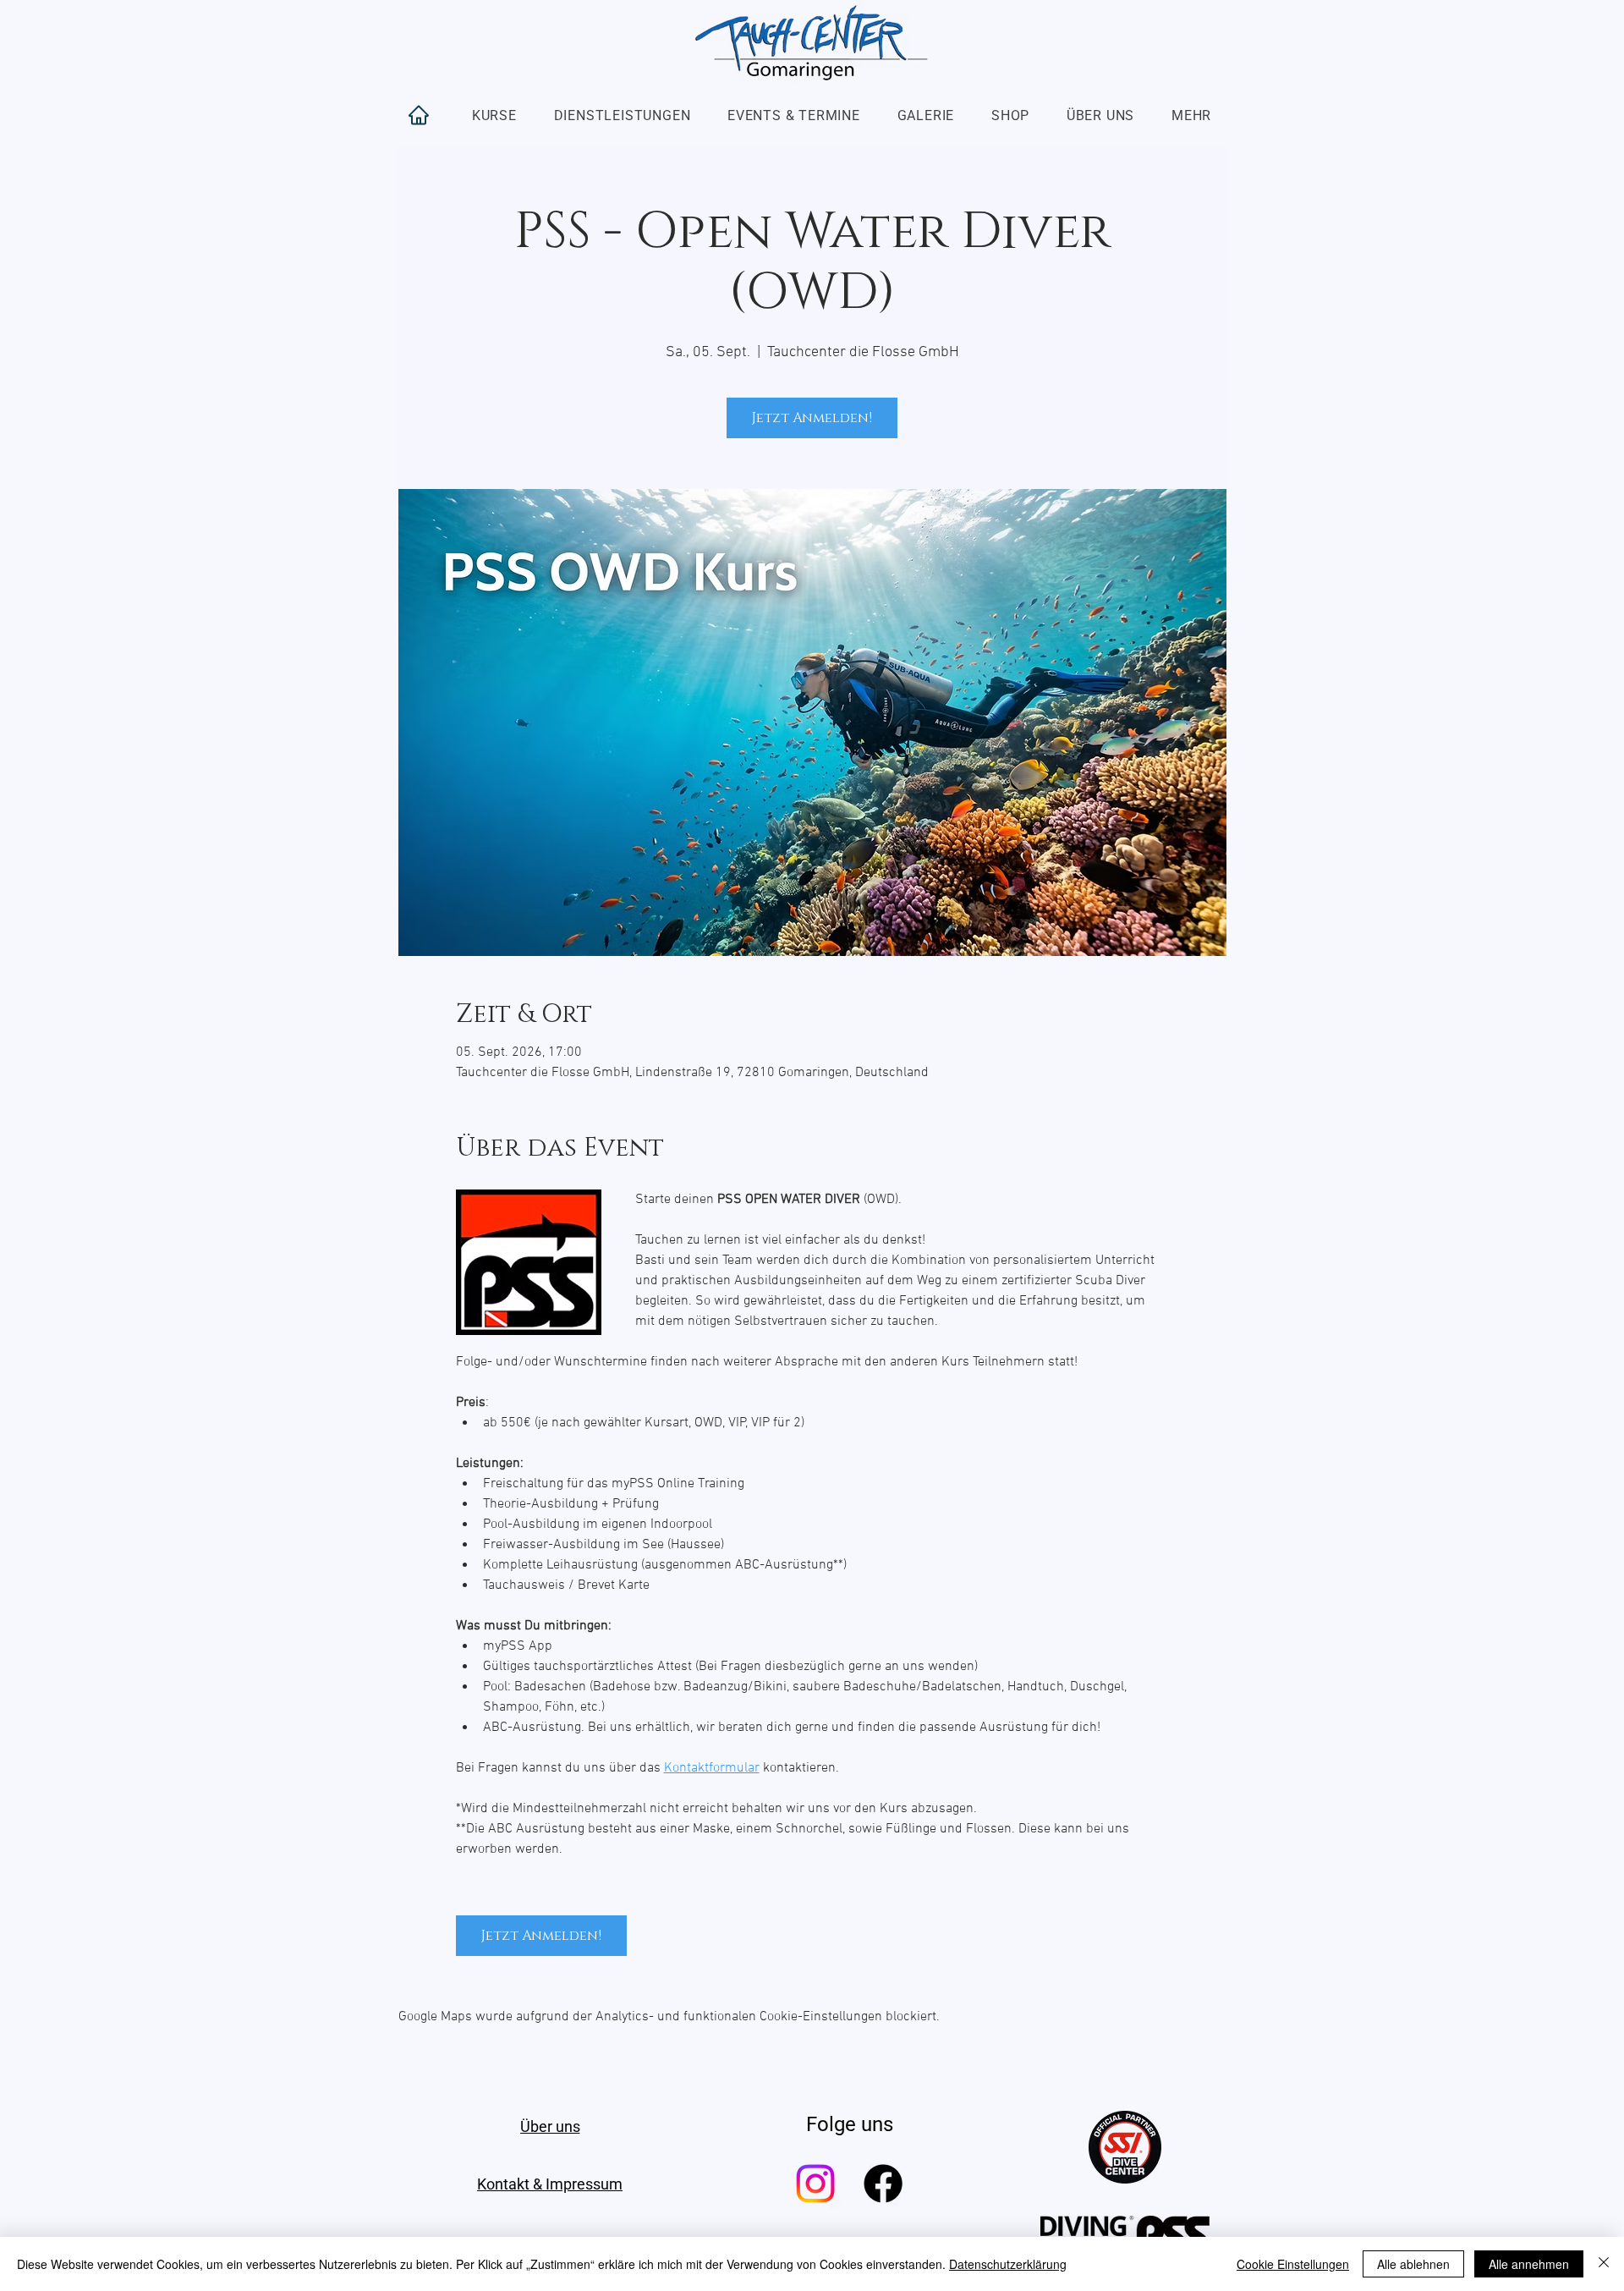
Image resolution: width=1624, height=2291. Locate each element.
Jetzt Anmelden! (812, 418)
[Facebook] (883, 2184)
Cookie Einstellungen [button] (1293, 2264)
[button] (494, 115)
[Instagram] (815, 2184)
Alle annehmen (1529, 2264)
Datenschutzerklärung (1008, 2264)
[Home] (419, 115)
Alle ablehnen (1413, 2264)
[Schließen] (1604, 2264)
